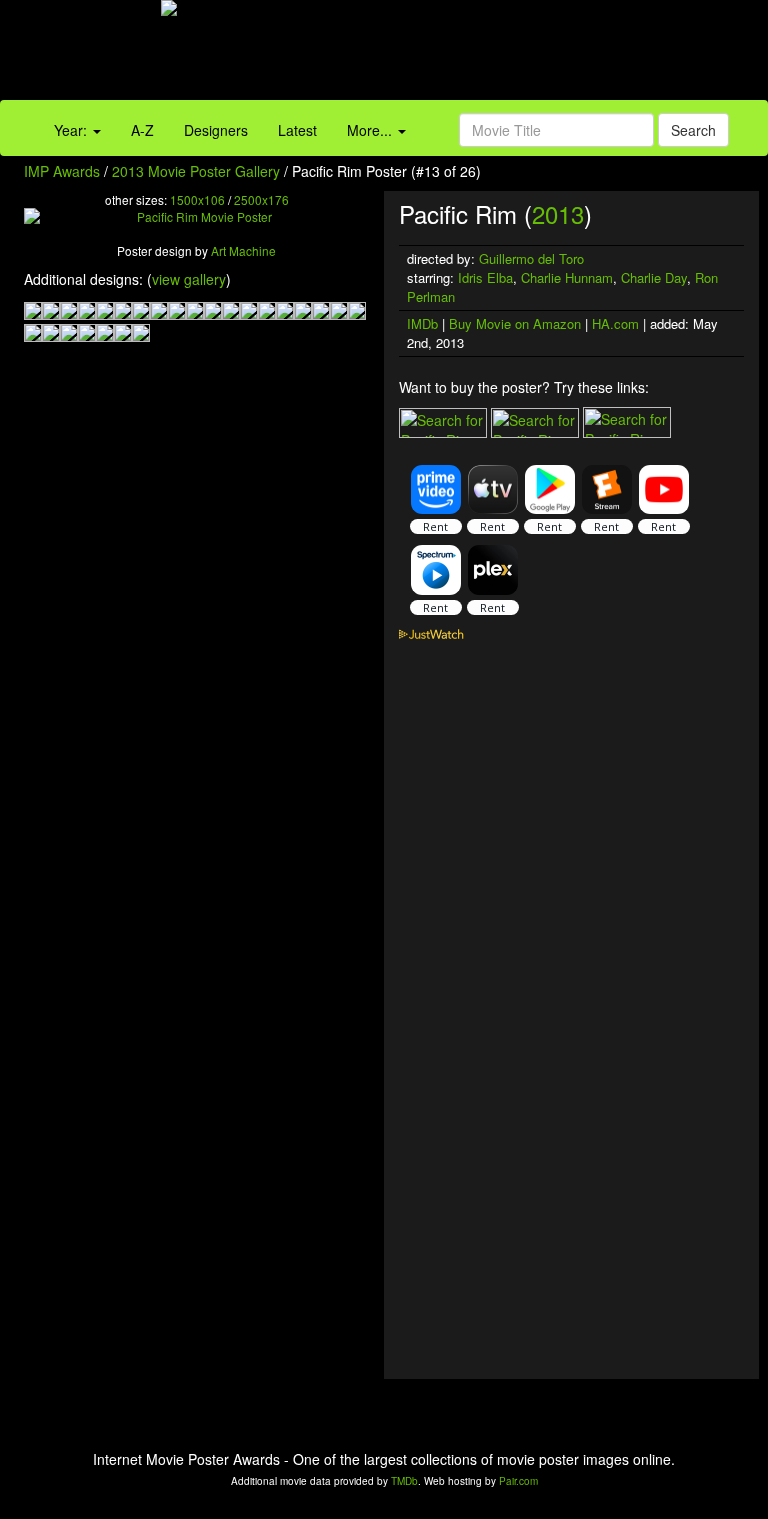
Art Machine (243, 250)
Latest (297, 130)
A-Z (142, 130)
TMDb (404, 1481)
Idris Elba (485, 277)
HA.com (615, 323)
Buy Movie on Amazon (515, 323)
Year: (72, 130)
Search (693, 130)
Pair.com (518, 1481)
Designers (216, 130)
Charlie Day (654, 277)
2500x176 (261, 199)
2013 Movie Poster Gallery (196, 171)
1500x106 (197, 199)
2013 (558, 213)
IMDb (422, 323)
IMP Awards (62, 171)
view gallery (189, 279)
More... (371, 130)
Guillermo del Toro (531, 258)
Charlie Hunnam (567, 277)
